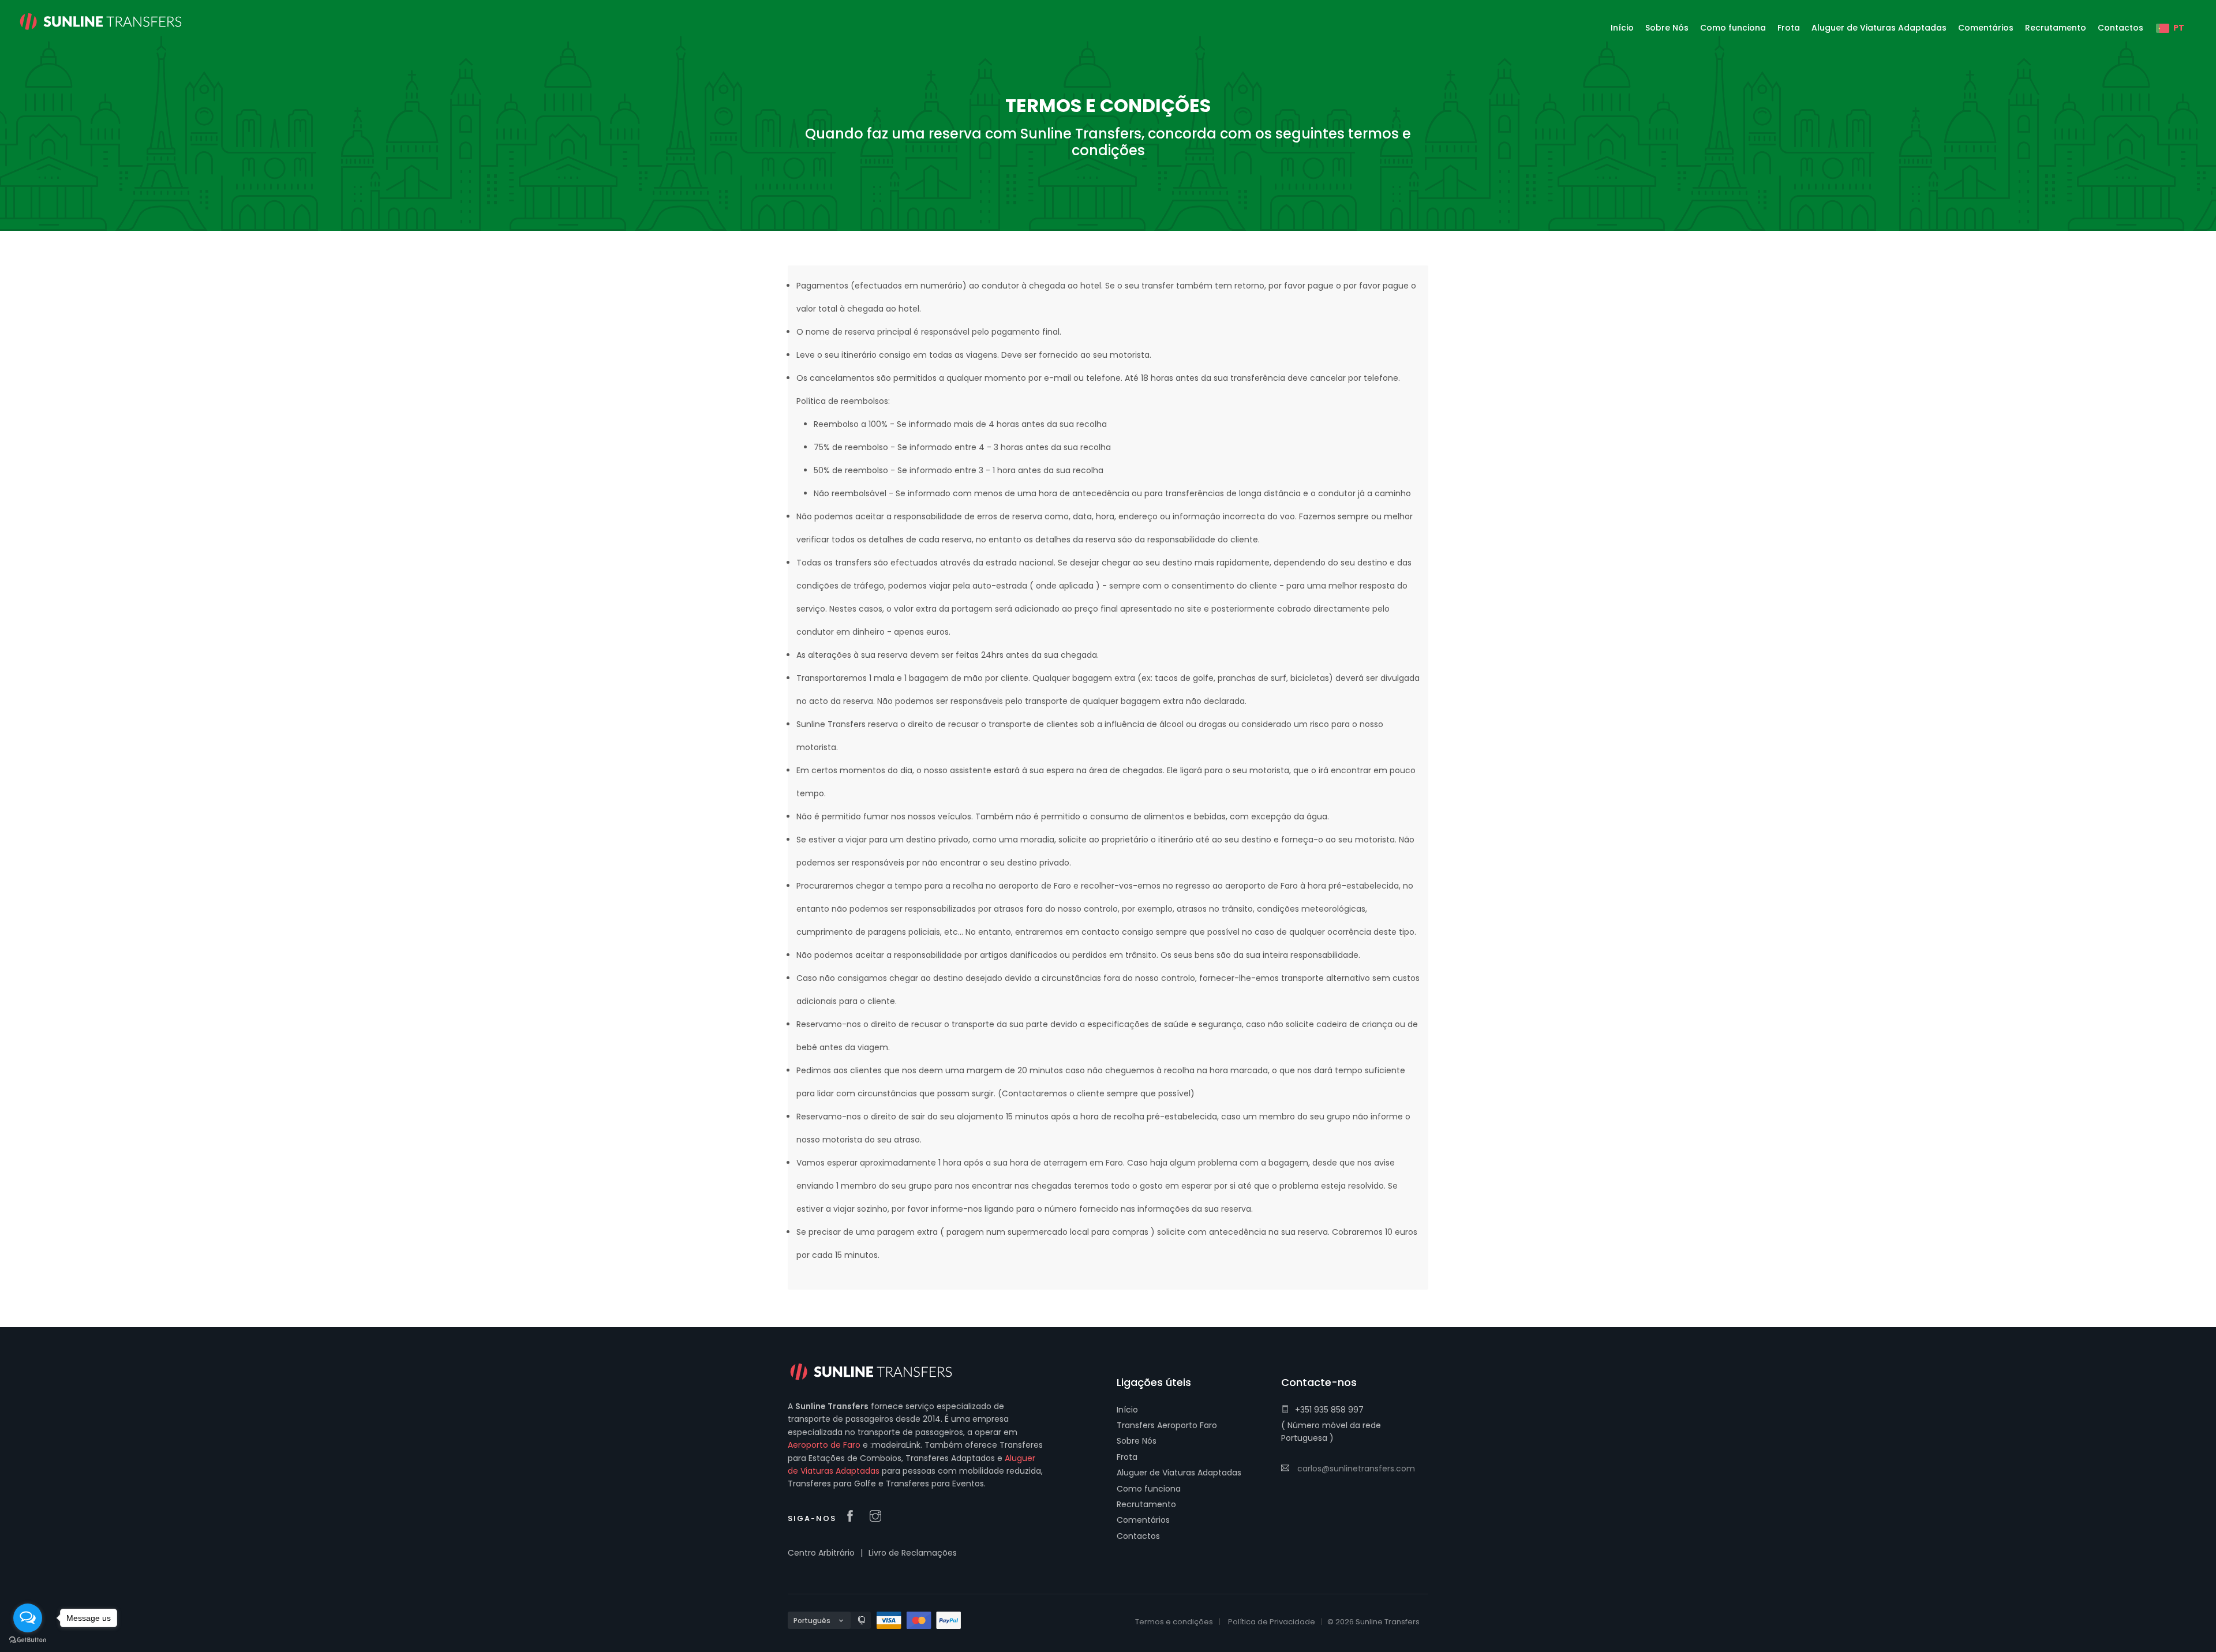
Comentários (1143, 1520)
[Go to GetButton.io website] (28, 1640)
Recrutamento (1146, 1504)
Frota (1127, 1457)
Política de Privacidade (1272, 1622)
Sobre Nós (1137, 1441)
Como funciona (1149, 1489)
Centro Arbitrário (821, 1553)
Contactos (1138, 1536)
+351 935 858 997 (1329, 1410)
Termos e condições (1174, 1622)
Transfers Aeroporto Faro (1167, 1425)
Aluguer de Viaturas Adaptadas (1179, 1473)
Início (1127, 1410)
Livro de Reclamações (913, 1553)
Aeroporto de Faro (824, 1445)
